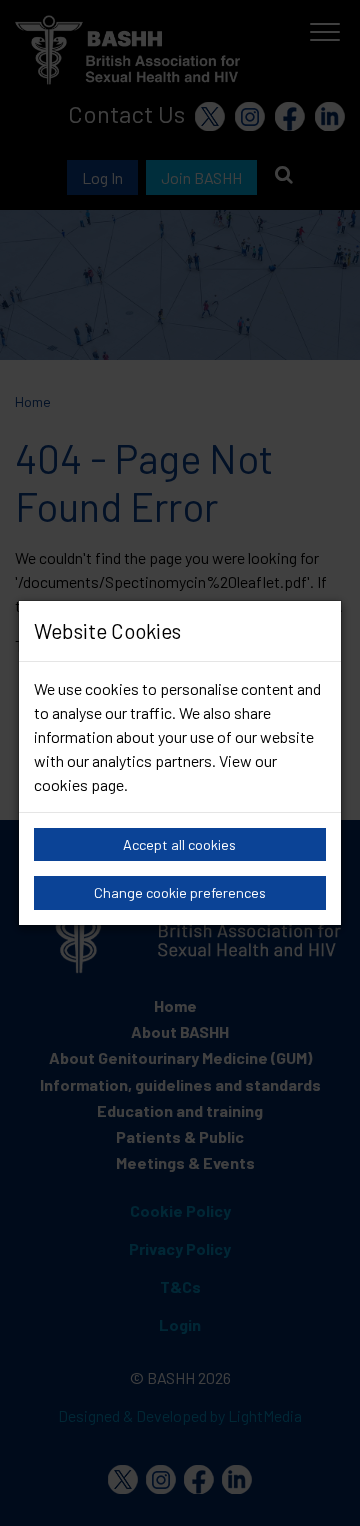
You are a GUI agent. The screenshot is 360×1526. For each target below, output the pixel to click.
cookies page (79, 784)
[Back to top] (319, 1486)
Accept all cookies (179, 844)
